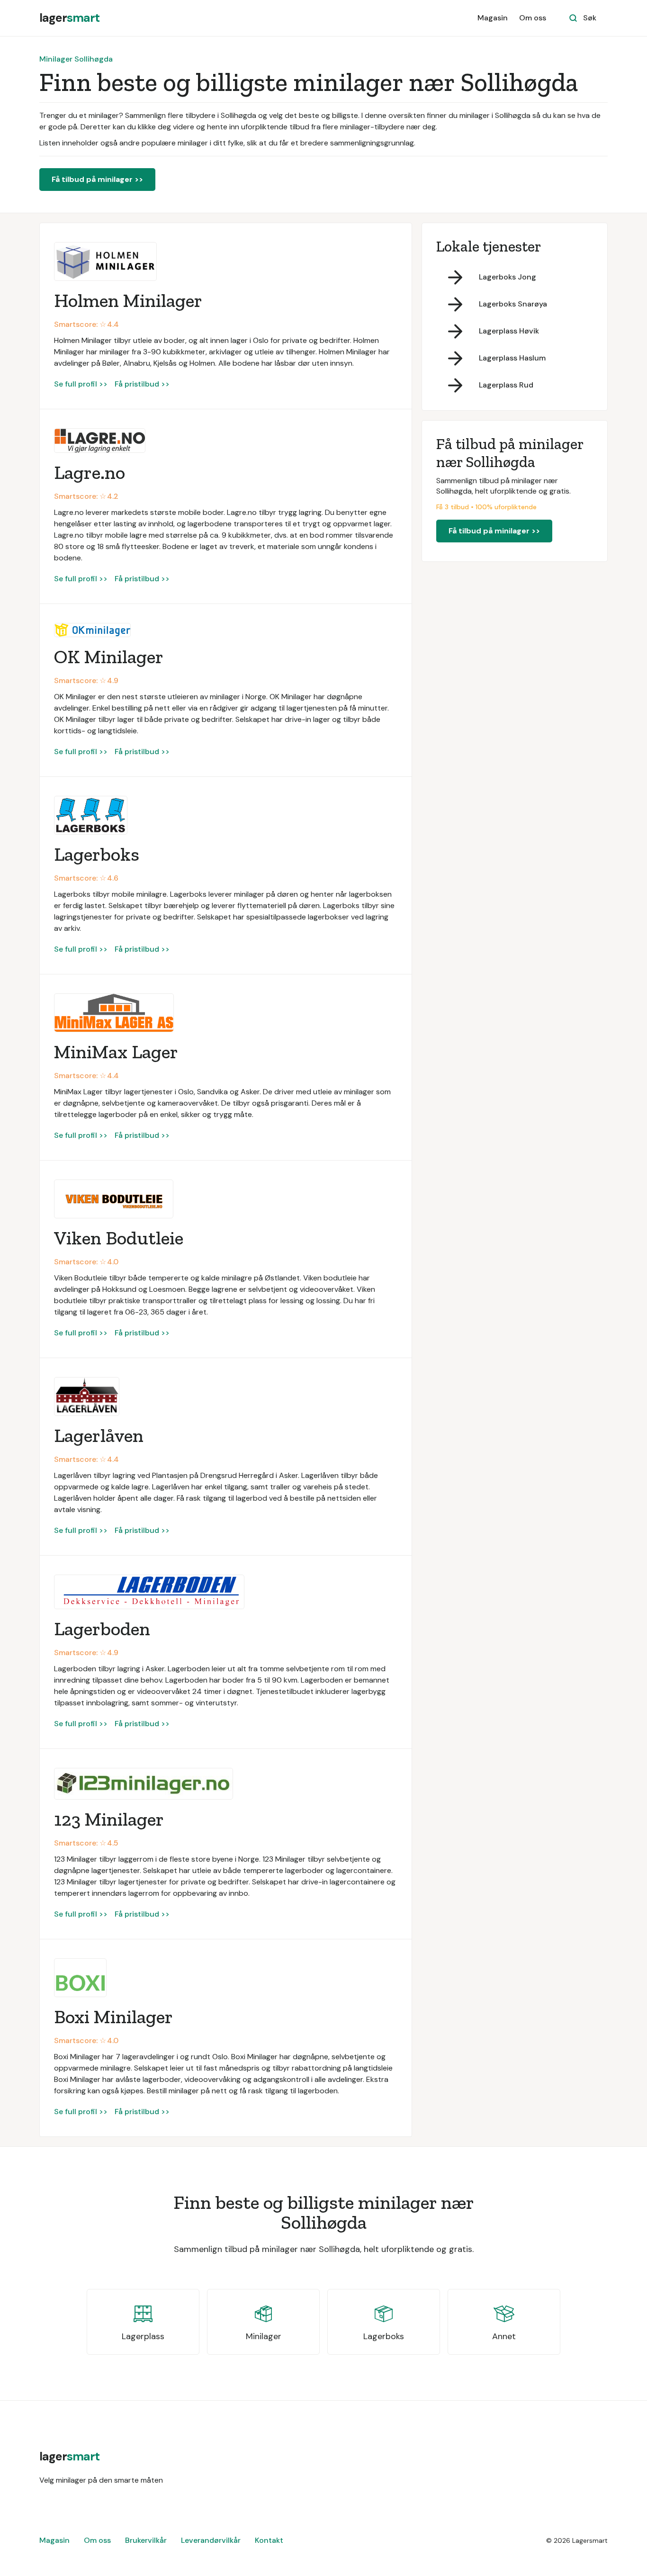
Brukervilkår (146, 2540)
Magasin (493, 18)
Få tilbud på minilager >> (97, 179)
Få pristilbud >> (142, 384)
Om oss (533, 18)
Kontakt (269, 2540)
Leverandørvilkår (211, 2540)
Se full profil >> (81, 384)
